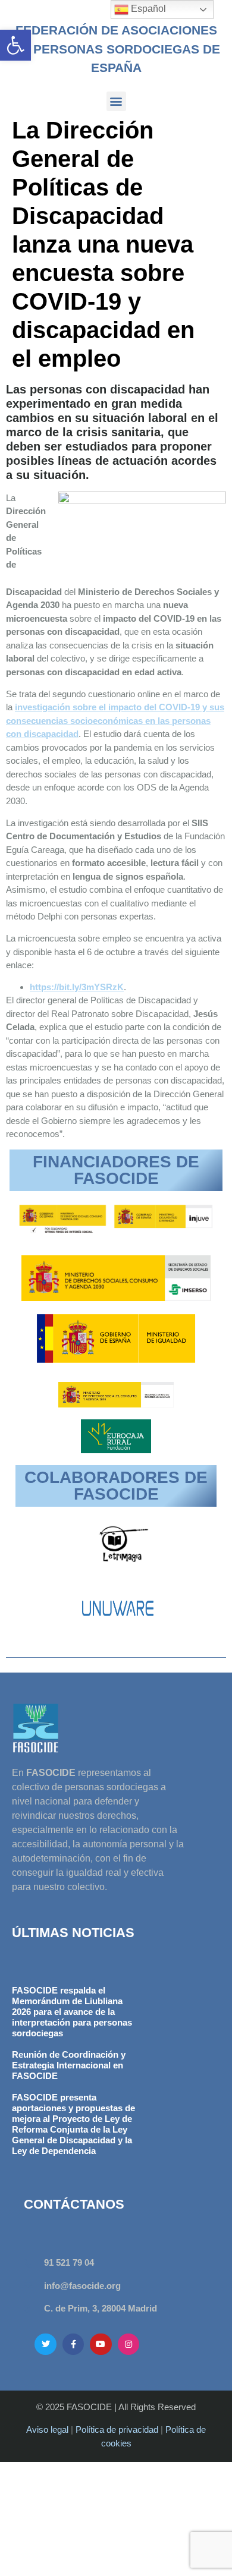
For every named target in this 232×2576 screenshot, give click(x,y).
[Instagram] (128, 2344)
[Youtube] (101, 2344)
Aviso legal (47, 2429)
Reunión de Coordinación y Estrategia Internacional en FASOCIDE (69, 2065)
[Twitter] (45, 2344)
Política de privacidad (117, 2429)
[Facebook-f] (73, 2344)
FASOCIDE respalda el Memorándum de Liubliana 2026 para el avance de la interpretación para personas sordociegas (72, 2012)
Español (147, 9)
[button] (15, 45)
